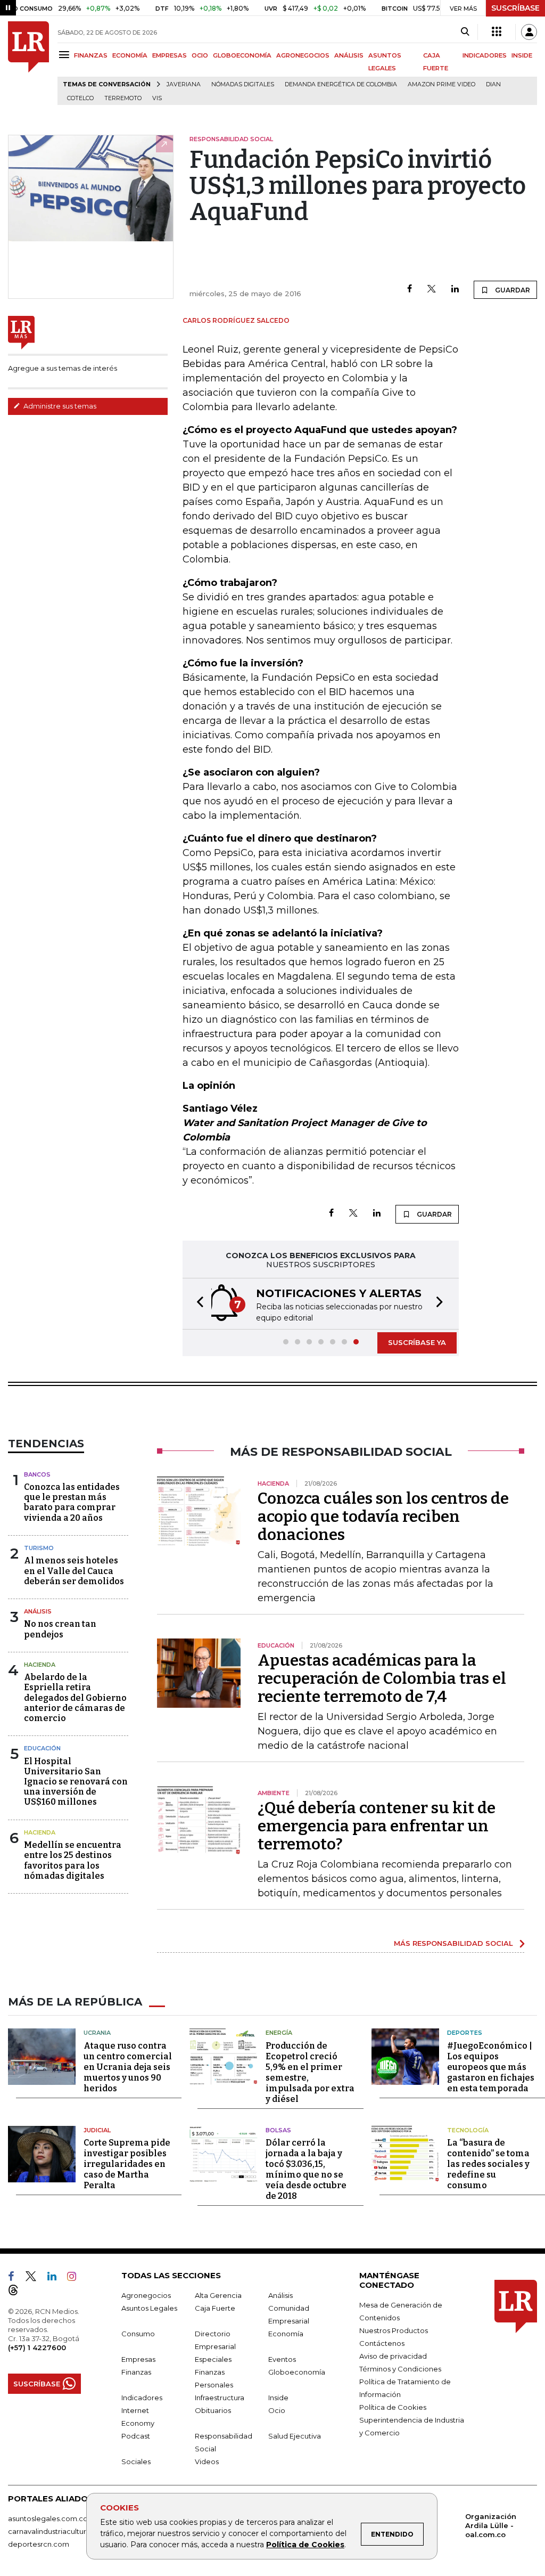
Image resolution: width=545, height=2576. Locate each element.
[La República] (28, 63)
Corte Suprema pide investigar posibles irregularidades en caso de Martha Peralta (127, 2164)
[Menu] (66, 55)
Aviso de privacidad (393, 2356)
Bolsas (278, 2130)
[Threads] (18, 2292)
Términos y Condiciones (400, 2369)
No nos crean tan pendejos (60, 1629)
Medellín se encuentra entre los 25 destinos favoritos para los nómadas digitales (73, 1860)
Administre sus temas (59, 406)
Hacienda (40, 1665)
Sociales (136, 2461)
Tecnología (468, 2130)
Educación (42, 1748)
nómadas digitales (243, 84)
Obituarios (213, 2410)
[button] (197, 1304)
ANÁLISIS (349, 55)
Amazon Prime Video (441, 84)
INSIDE (522, 55)
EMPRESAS (170, 55)
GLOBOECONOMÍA (242, 55)
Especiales (213, 2359)
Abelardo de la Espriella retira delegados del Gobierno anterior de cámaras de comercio (75, 1698)
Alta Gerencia (218, 2295)
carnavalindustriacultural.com (59, 2531)
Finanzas (136, 2372)
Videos (207, 2461)
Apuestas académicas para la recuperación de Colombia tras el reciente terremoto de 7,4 (382, 1678)
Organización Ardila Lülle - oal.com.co (491, 2525)
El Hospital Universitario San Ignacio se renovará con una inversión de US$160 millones (76, 1782)
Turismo (39, 1548)
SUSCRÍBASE (515, 8)
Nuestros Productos (394, 2330)
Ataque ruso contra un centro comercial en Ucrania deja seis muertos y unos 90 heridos (128, 2067)
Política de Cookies (305, 2545)
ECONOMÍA (130, 55)
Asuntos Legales (149, 2308)
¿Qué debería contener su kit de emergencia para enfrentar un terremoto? (377, 1826)
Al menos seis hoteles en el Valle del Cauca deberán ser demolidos (74, 1571)
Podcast (136, 2436)
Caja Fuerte (215, 2308)
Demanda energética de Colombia (341, 84)
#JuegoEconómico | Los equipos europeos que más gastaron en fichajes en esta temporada (491, 2067)
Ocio (277, 2410)
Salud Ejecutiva (295, 2436)
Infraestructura (220, 2398)
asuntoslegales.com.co (48, 2518)
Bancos (37, 1474)
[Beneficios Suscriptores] (497, 32)
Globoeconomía (297, 2372)
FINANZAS (91, 55)
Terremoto (123, 98)
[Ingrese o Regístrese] (529, 32)
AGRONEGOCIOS (303, 55)
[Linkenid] (56, 2278)
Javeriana (184, 84)
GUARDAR (512, 290)
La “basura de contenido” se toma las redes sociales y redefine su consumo (488, 2164)
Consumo (138, 2334)
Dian (493, 84)
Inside (278, 2398)
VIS (157, 98)
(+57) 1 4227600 (37, 2347)
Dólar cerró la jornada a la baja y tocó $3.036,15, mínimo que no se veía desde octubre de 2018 (306, 2169)
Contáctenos (382, 2343)
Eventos (282, 2359)
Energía (279, 2033)
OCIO (200, 55)
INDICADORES (485, 55)
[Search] (465, 32)
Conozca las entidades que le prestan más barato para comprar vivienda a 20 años (72, 1502)
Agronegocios (146, 2295)
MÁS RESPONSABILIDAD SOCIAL (453, 1943)
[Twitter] (432, 290)
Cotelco (80, 98)
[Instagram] (76, 2278)
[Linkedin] (455, 290)
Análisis (38, 1611)
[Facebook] (410, 290)
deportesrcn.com (39, 2544)
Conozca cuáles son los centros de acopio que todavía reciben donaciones (383, 1517)
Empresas (138, 2359)
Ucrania (97, 2033)
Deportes (465, 2033)
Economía (286, 2334)
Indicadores (142, 2398)
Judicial (97, 2130)
